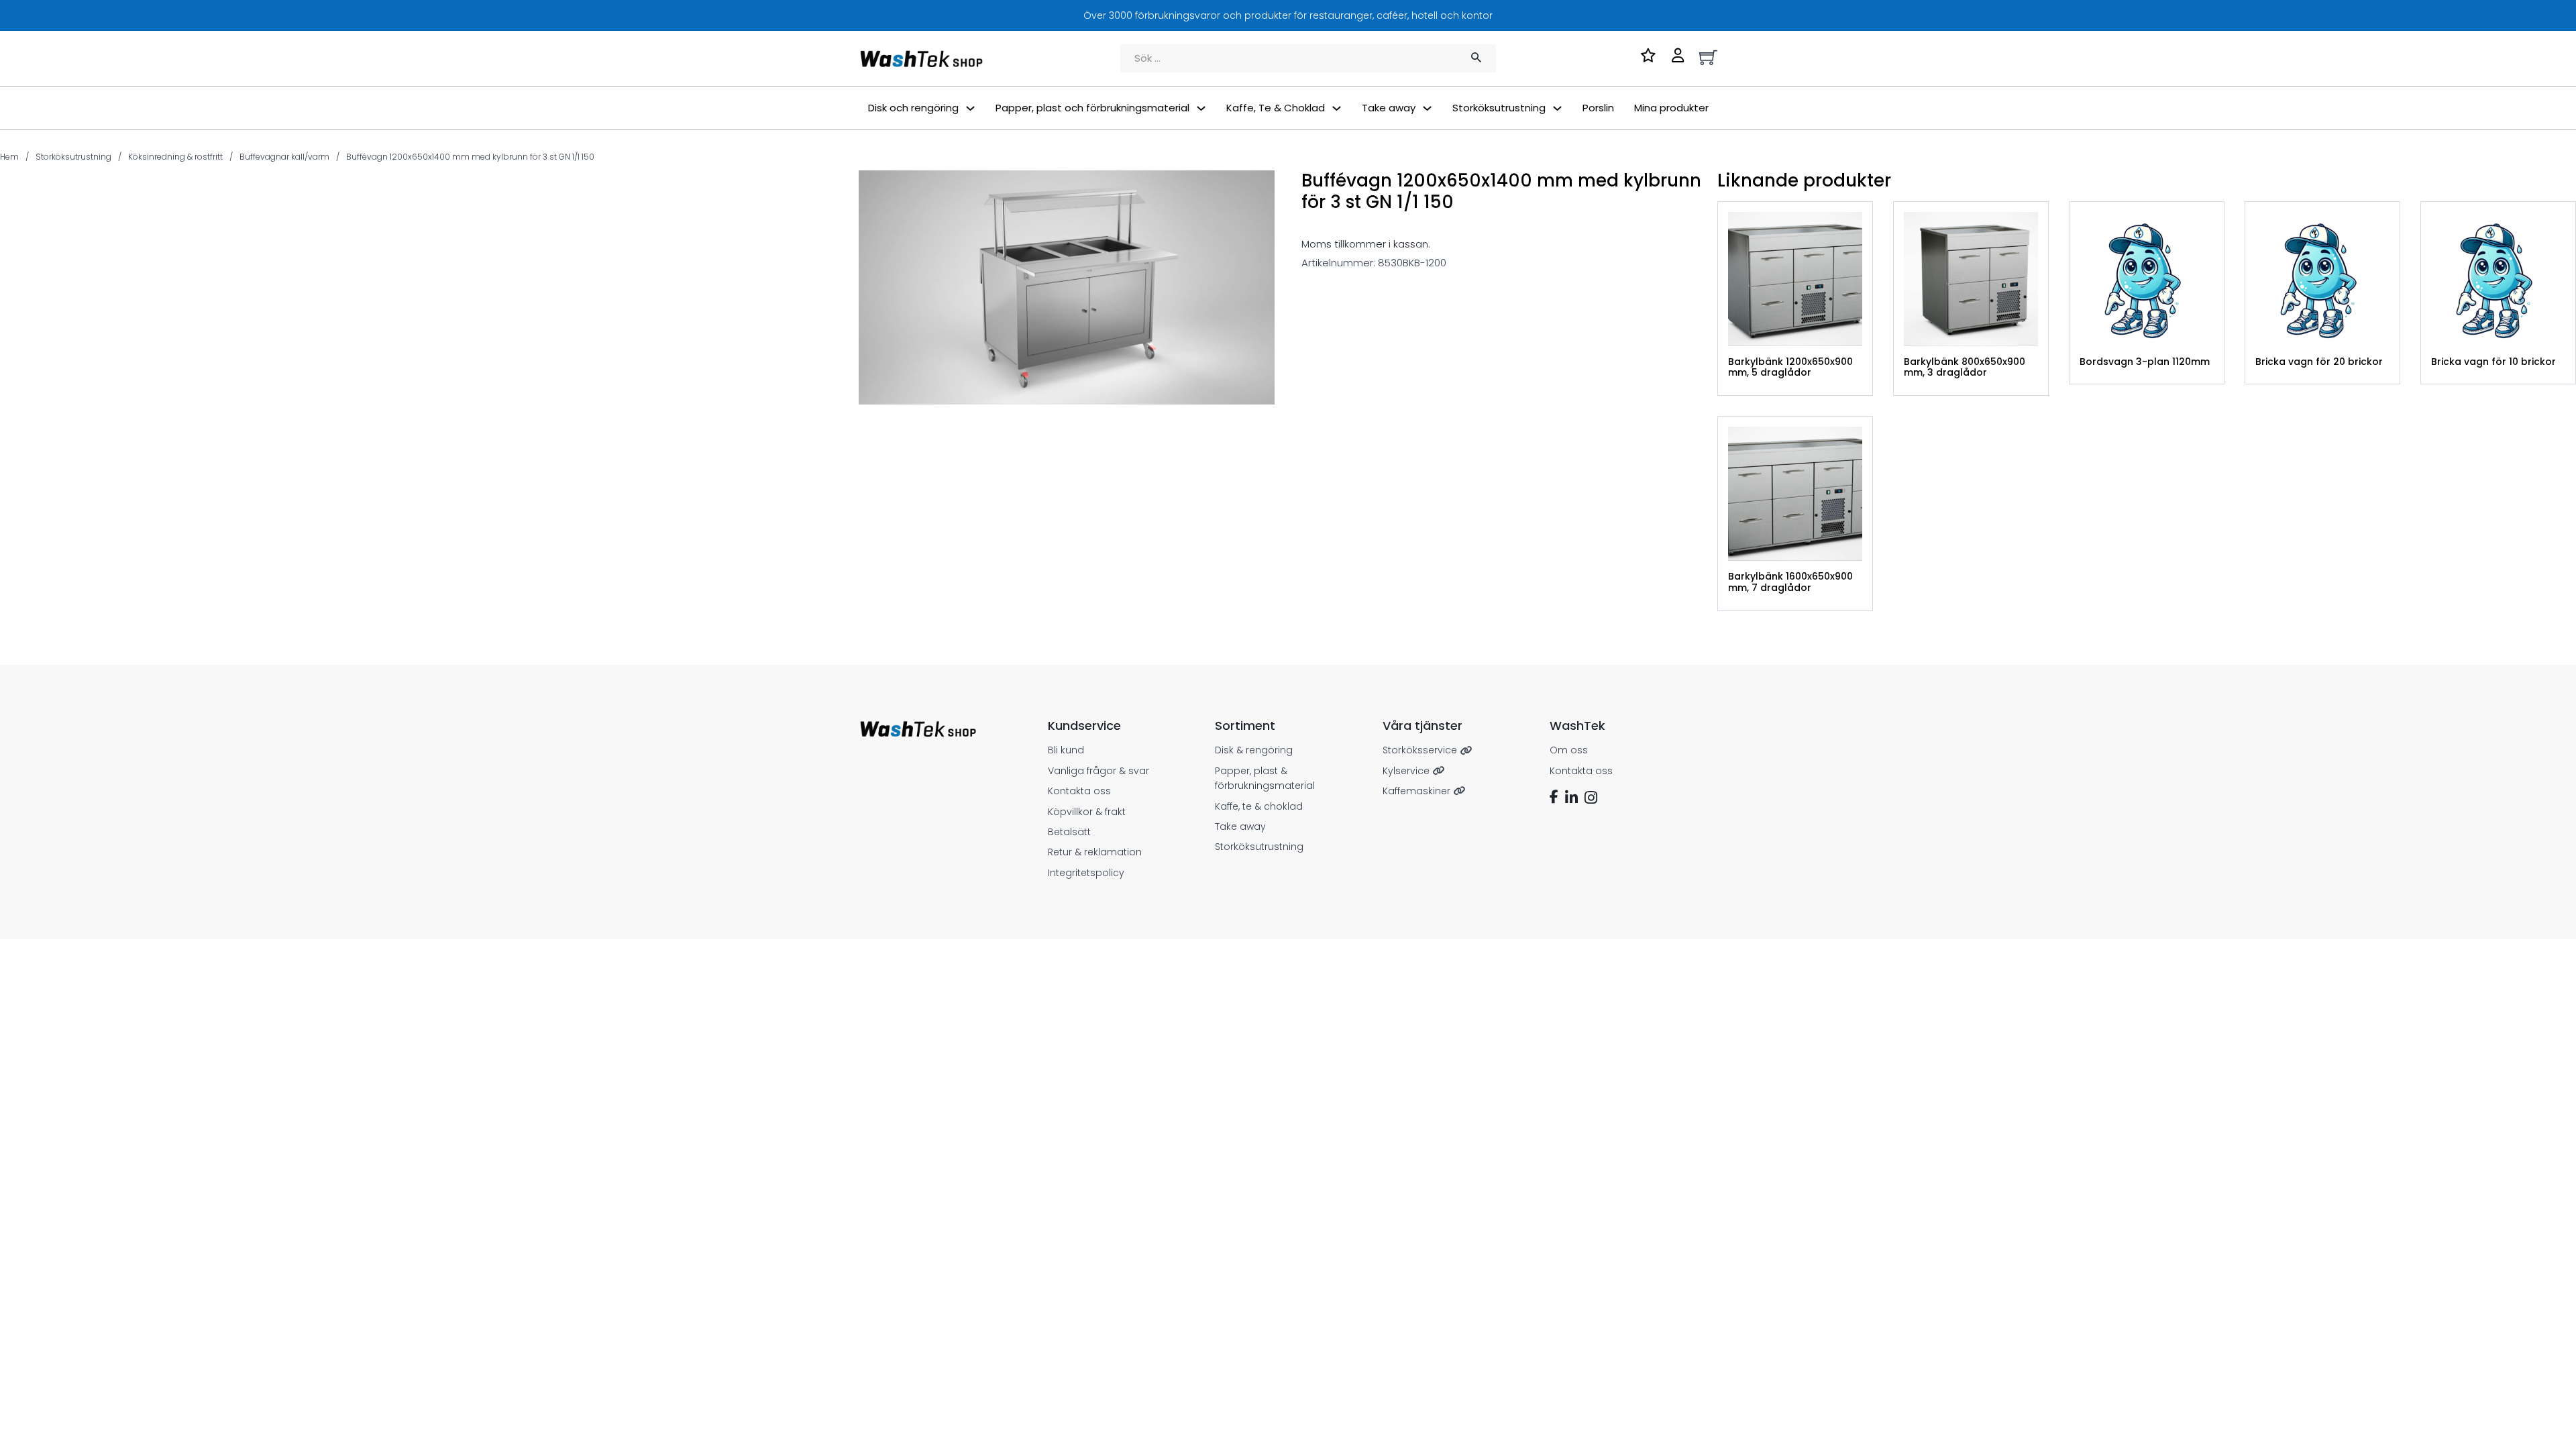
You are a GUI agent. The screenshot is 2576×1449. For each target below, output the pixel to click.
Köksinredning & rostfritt (175, 157)
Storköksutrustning (73, 157)
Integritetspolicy (1086, 873)
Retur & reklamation (1095, 852)
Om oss (1569, 750)
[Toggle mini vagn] (1708, 57)
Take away (1240, 826)
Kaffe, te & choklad (1259, 806)
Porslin (1598, 108)
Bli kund (1066, 750)
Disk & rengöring (1254, 750)
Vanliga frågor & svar (1098, 771)
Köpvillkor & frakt (1087, 812)
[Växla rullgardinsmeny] (970, 108)
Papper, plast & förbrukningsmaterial (1265, 778)
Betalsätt (1069, 832)
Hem (9, 157)
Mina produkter (1671, 108)
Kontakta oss (1079, 791)
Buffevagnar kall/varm (284, 157)
